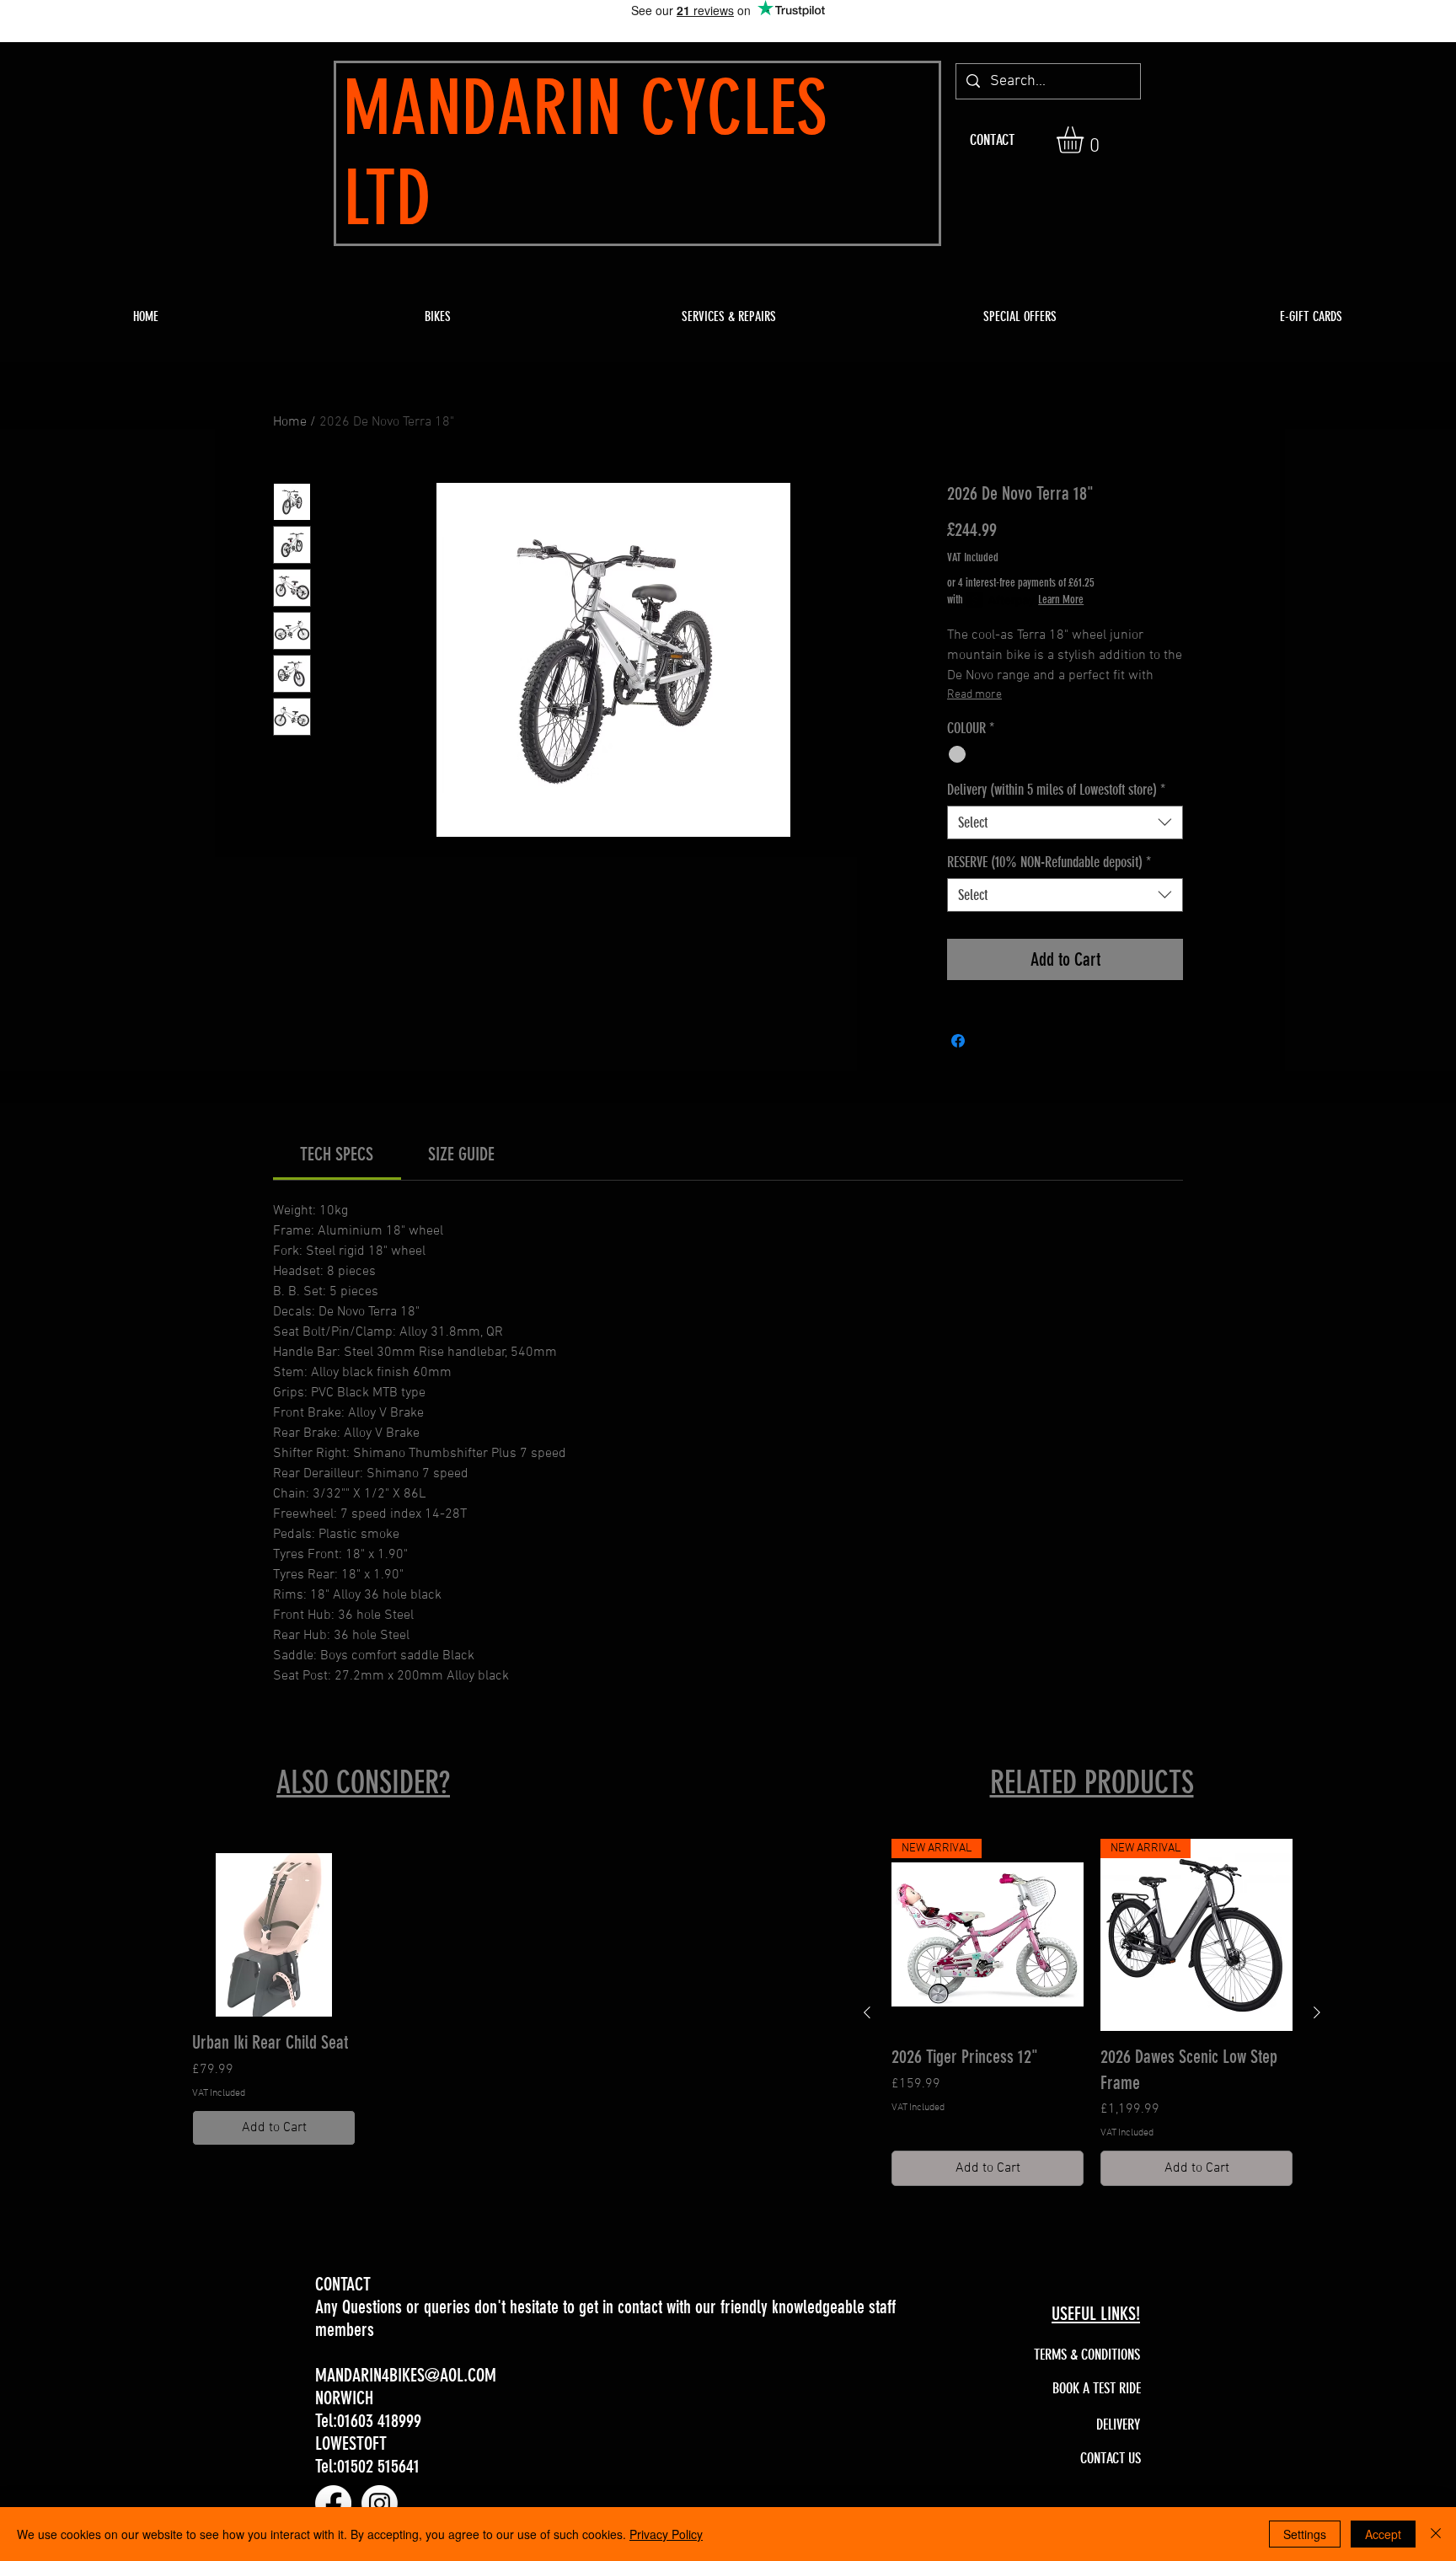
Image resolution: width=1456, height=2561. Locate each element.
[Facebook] (333, 2503)
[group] (364, 2000)
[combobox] (1065, 822)
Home (290, 422)
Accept (1383, 2534)
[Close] (1436, 2534)
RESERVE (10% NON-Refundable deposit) (1049, 862)
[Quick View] (274, 1935)
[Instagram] (380, 2503)
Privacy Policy (666, 2534)
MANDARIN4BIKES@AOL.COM (406, 2375)
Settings (1305, 2534)
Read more (974, 695)
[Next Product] (1317, 2012)
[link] (337, 1154)
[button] (1086, 140)
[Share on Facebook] (958, 1041)
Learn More (1061, 600)
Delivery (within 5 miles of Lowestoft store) (1056, 790)
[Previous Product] (867, 2012)
